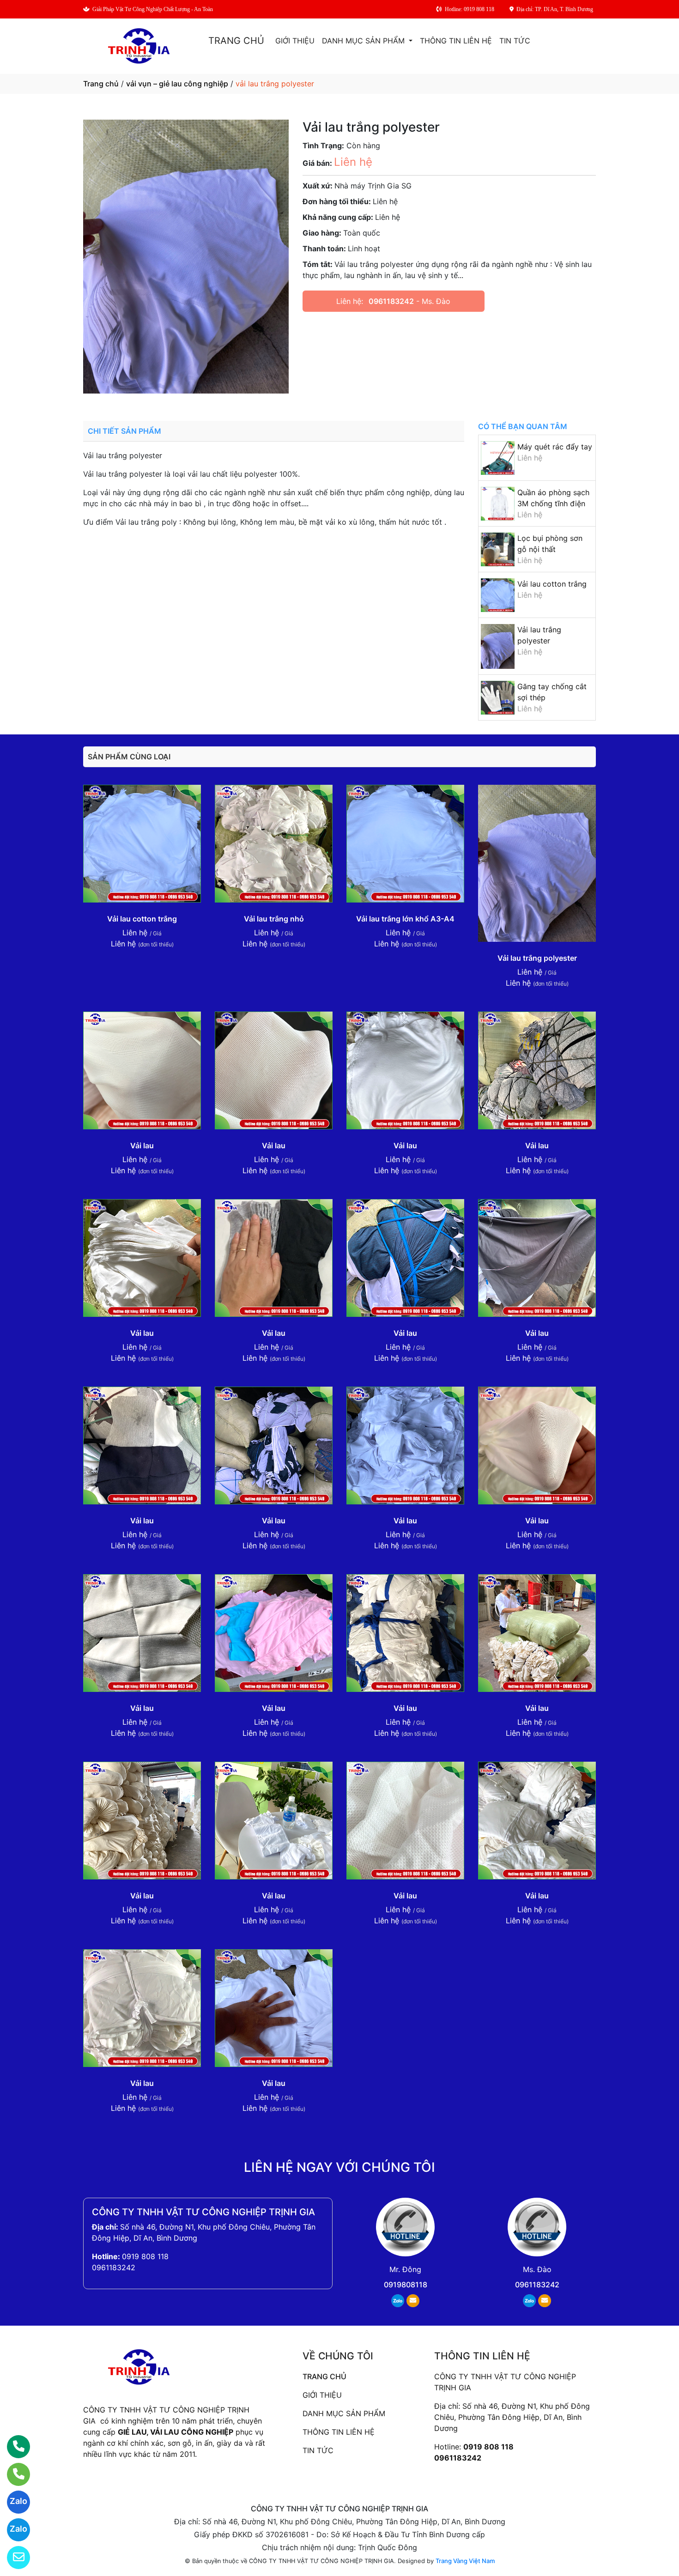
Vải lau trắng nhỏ (274, 919)
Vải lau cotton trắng (552, 584)
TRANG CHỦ (236, 41)
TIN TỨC (515, 41)
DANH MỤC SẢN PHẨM (364, 41)
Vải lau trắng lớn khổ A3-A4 (405, 919)
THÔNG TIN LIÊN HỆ (456, 41)
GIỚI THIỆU (295, 41)
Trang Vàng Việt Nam (465, 2561)
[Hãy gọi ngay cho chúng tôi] (13, 2474)
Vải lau (142, 1146)
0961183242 (391, 301)
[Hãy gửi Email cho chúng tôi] (13, 2558)
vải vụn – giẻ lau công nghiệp (177, 84)
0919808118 (406, 2285)
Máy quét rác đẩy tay (555, 447)
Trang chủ (101, 84)
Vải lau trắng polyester (537, 958)
